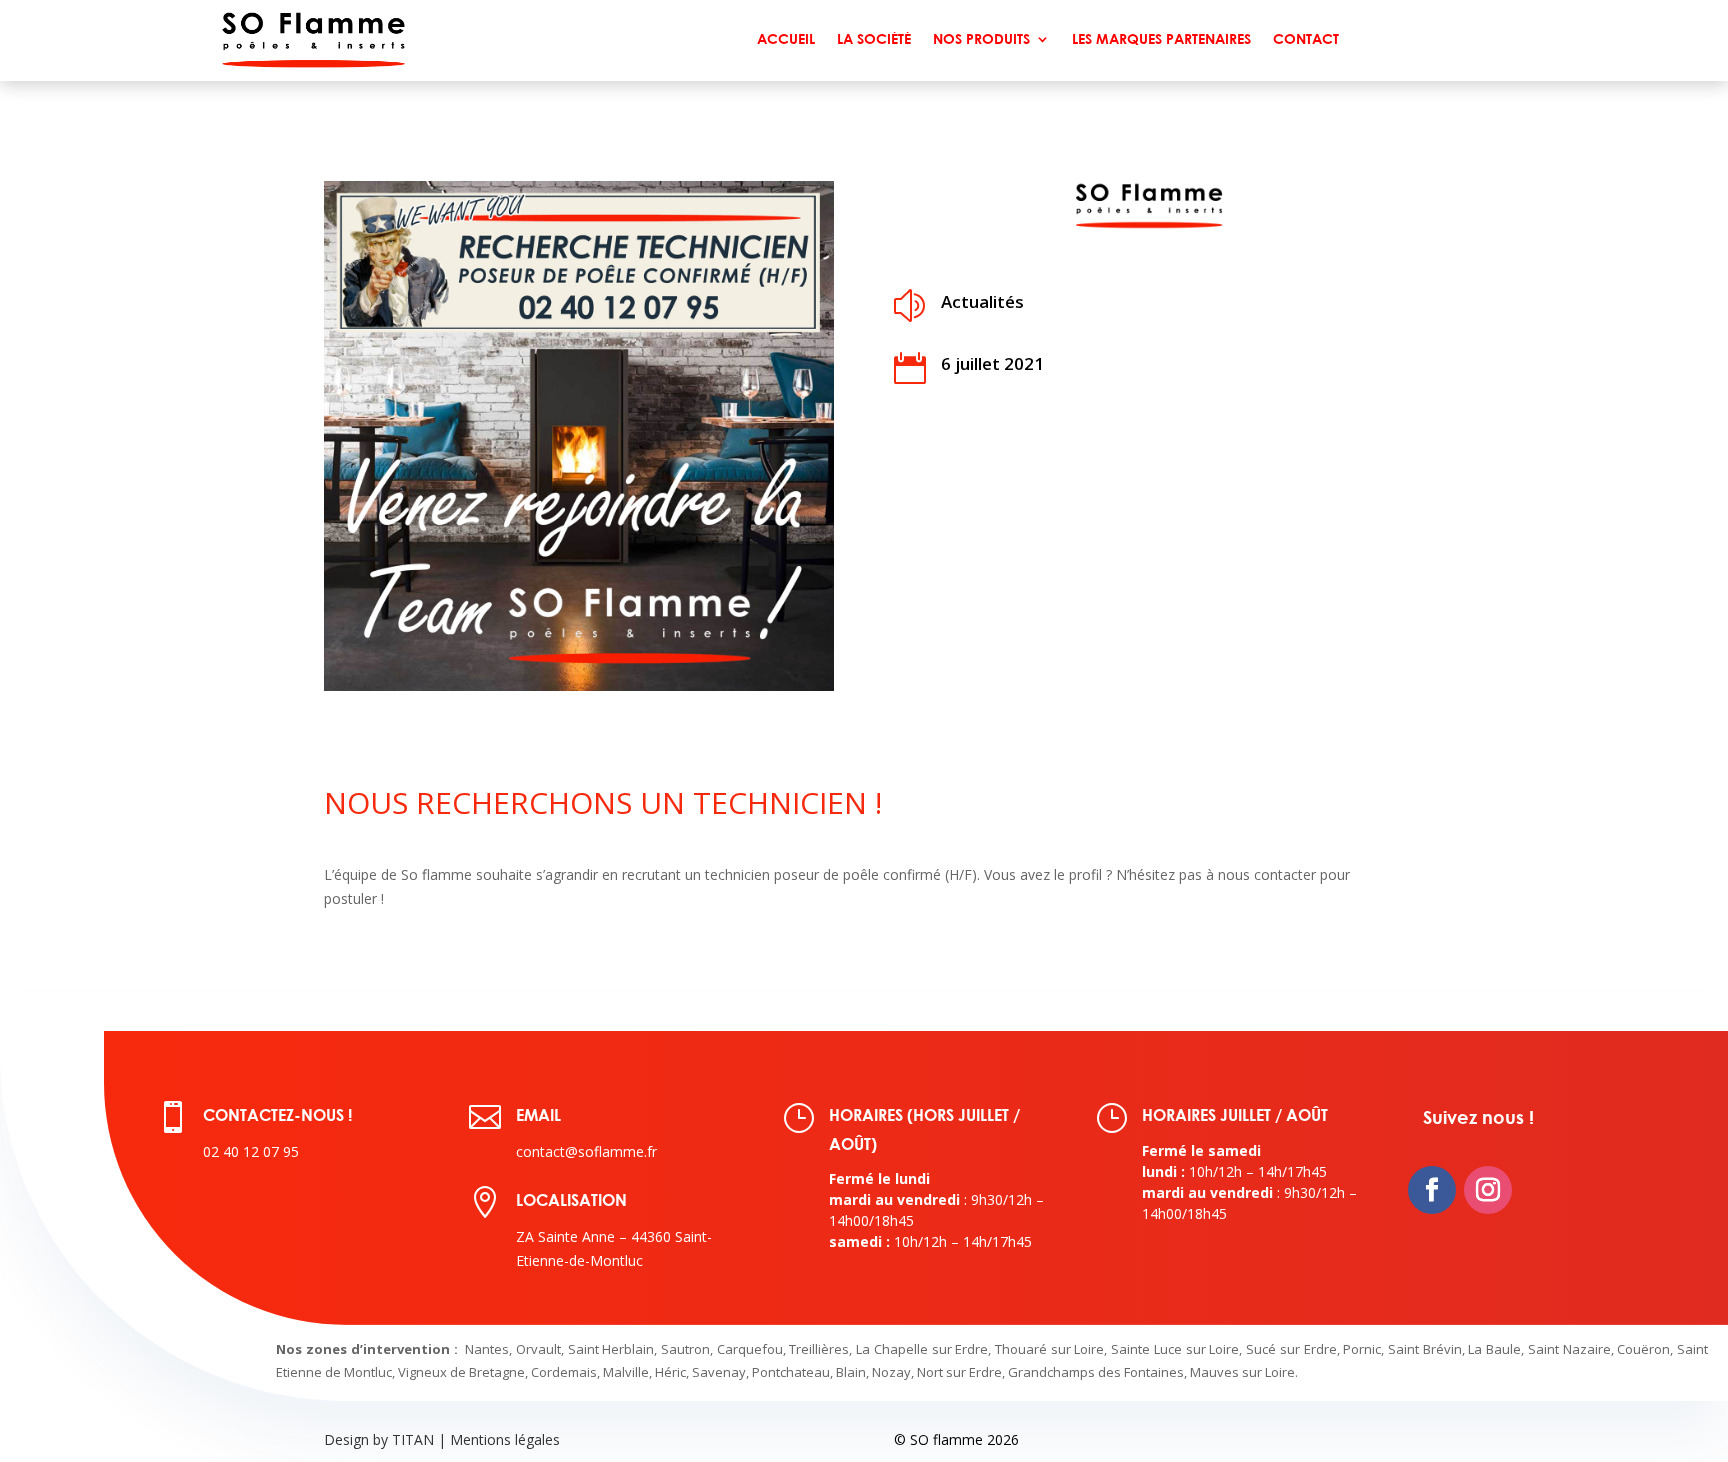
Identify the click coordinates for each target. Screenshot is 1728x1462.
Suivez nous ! (1478, 1117)
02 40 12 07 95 (251, 1151)
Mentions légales (505, 1439)
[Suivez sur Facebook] (1432, 1190)
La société (874, 39)
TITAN (413, 1439)
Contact (1306, 39)
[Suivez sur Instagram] (1488, 1190)
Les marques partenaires (1161, 39)
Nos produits (981, 39)
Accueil (786, 39)
